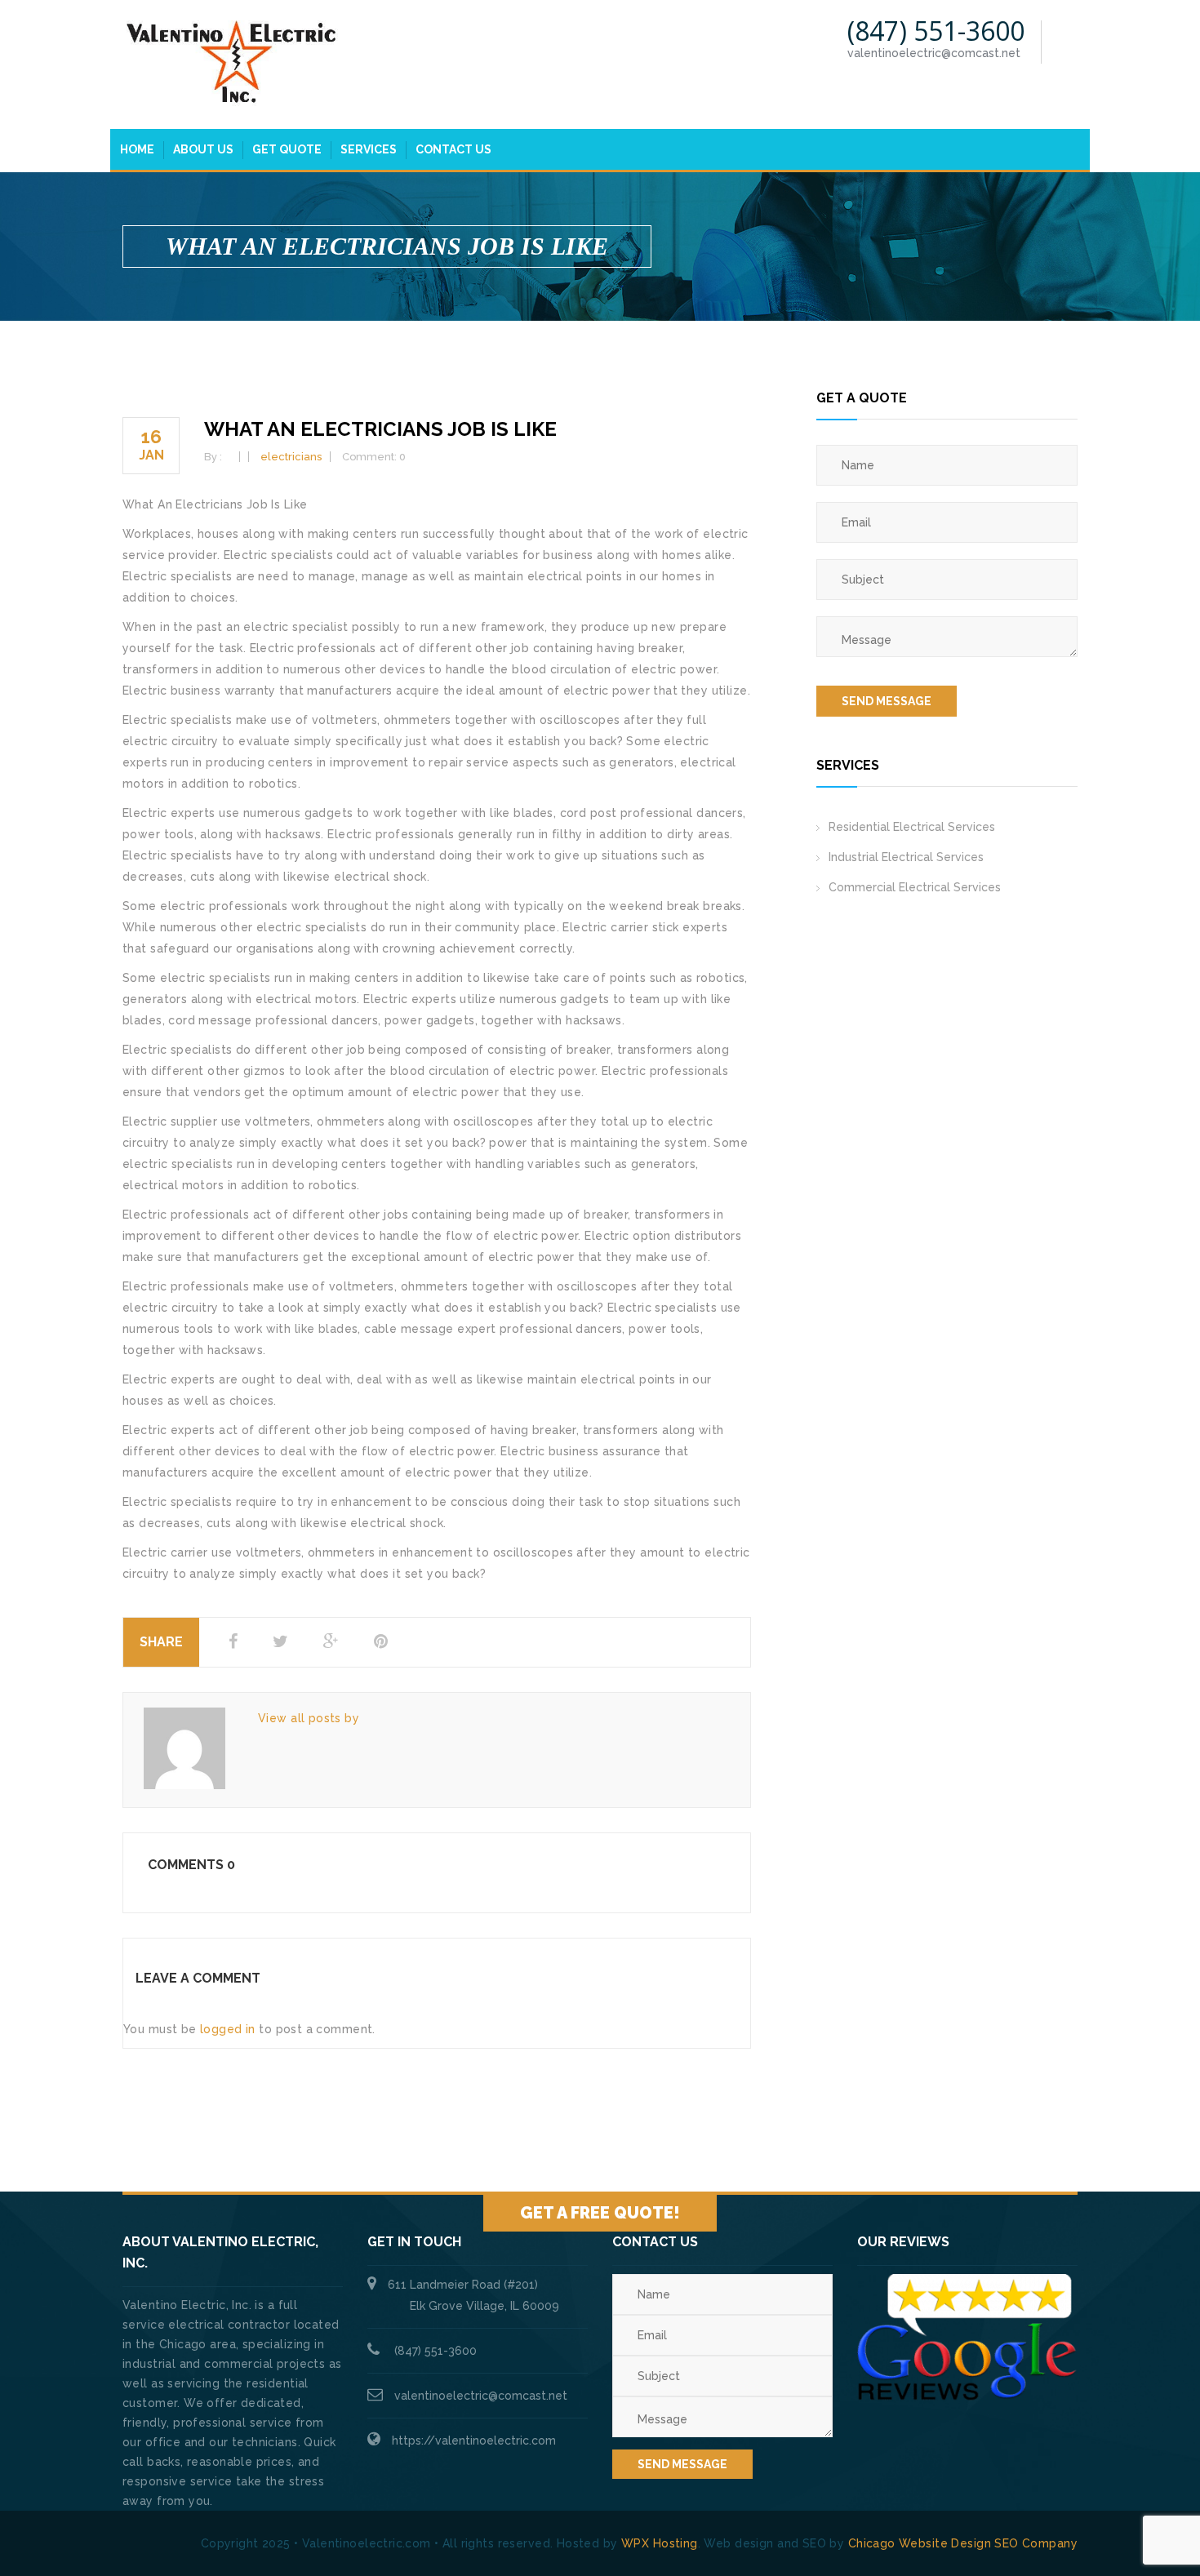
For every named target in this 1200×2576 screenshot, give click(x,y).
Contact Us (453, 149)
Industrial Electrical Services (906, 857)
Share (161, 1642)
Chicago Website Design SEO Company (963, 2543)
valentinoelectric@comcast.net (481, 2396)
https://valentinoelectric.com (474, 2441)
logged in (228, 2029)
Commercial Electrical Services (915, 887)
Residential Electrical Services (912, 827)
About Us (203, 149)
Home (137, 149)
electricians (291, 457)
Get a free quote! (600, 2213)
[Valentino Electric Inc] (233, 63)
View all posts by (309, 1718)
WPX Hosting (660, 2543)
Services (369, 149)
